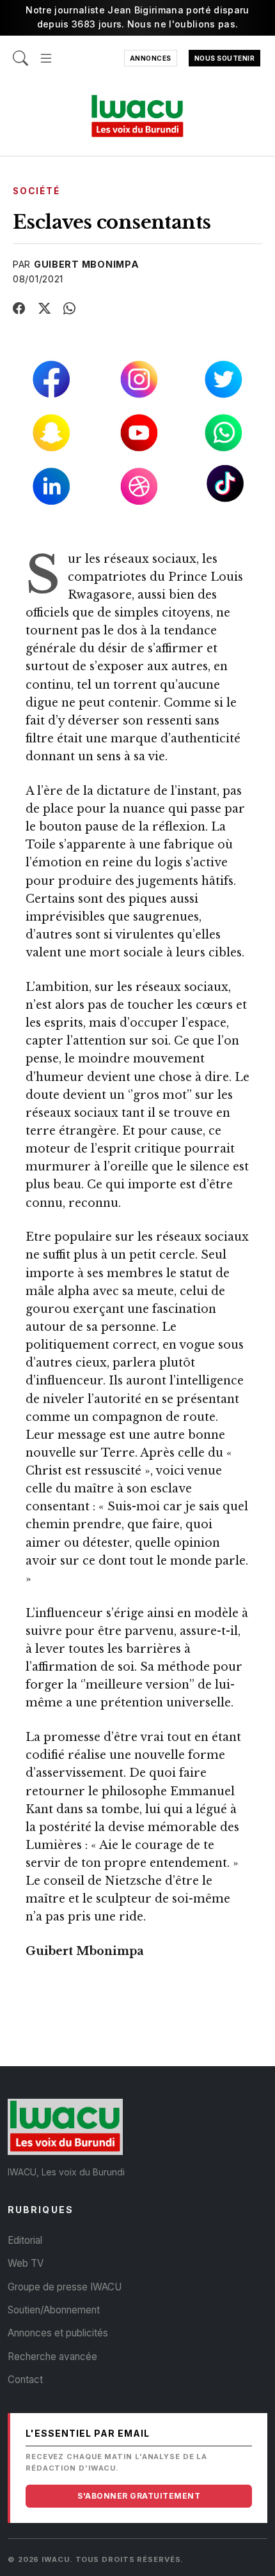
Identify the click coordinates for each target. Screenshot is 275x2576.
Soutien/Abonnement (54, 2310)
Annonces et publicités (58, 2333)
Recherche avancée (52, 2357)
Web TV (26, 2263)
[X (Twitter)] (45, 309)
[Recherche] (20, 51)
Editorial (25, 2240)
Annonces (151, 58)
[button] (46, 51)
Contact (25, 2380)
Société (36, 191)
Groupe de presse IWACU (65, 2287)
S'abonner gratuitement (139, 2496)
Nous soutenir (225, 58)
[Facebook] (19, 309)
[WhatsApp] (70, 309)
